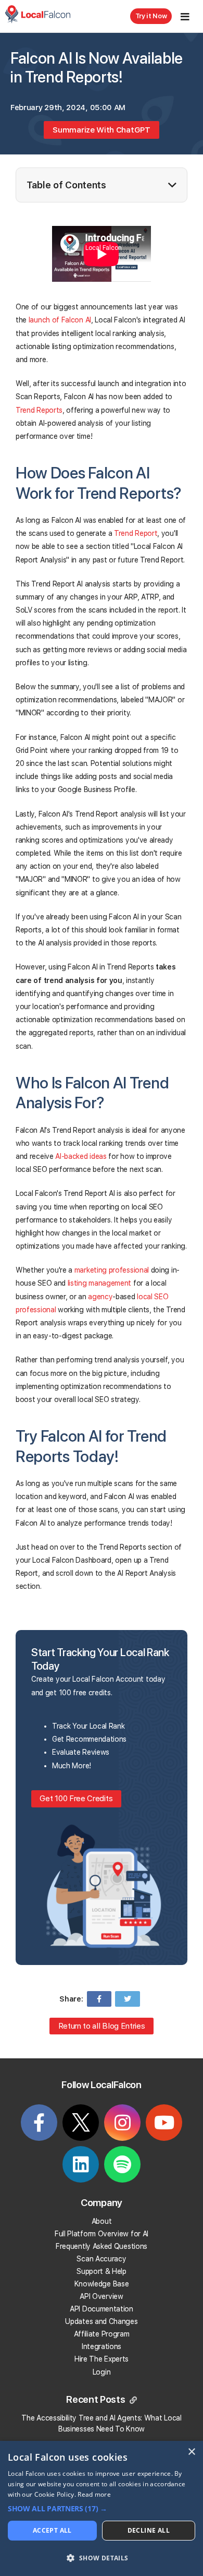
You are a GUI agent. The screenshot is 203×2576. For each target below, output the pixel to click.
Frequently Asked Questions (102, 2246)
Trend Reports (39, 410)
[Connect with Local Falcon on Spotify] (122, 2168)
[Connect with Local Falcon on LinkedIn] (81, 2168)
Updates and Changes (101, 2321)
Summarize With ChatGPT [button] (101, 130)
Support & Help (102, 2271)
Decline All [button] (149, 2530)
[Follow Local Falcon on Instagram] (122, 2127)
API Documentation (102, 2309)
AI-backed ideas (81, 1156)
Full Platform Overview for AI (102, 2234)
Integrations (102, 2346)
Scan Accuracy (101, 2259)
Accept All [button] (52, 2530)
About (102, 2221)
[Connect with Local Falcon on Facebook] (39, 2127)
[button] (102, 2509)
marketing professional (112, 1270)
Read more (94, 2494)
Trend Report (136, 533)
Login (102, 2372)
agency (100, 1297)
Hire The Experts (102, 2359)
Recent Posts (97, 2400)
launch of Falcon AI (60, 320)
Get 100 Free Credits (76, 1798)
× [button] (191, 2452)
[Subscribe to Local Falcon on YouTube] (164, 2127)
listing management (99, 1283)
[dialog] (102, 2508)
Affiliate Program (102, 2334)
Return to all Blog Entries (102, 2026)
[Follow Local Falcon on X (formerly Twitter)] (81, 2128)
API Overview (101, 2296)
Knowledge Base (102, 2284)
